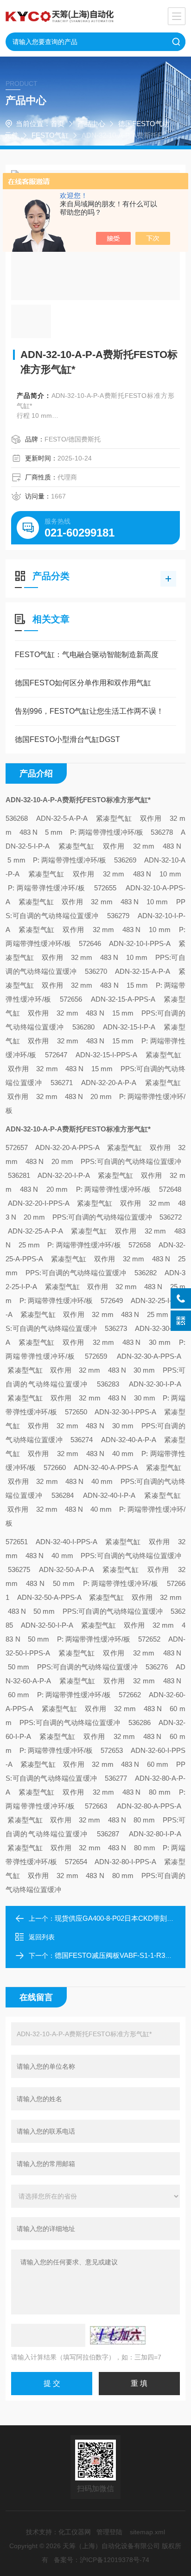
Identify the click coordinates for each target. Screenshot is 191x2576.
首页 (57, 124)
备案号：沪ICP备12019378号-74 (102, 2560)
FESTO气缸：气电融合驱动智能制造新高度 (87, 655)
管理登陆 (109, 2532)
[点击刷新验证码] (118, 2335)
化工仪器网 (75, 2532)
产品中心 (91, 124)
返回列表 (42, 1937)
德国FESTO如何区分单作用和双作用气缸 (83, 683)
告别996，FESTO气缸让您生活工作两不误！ (89, 711)
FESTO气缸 (50, 135)
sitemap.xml (147, 2532)
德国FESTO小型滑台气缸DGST (67, 739)
